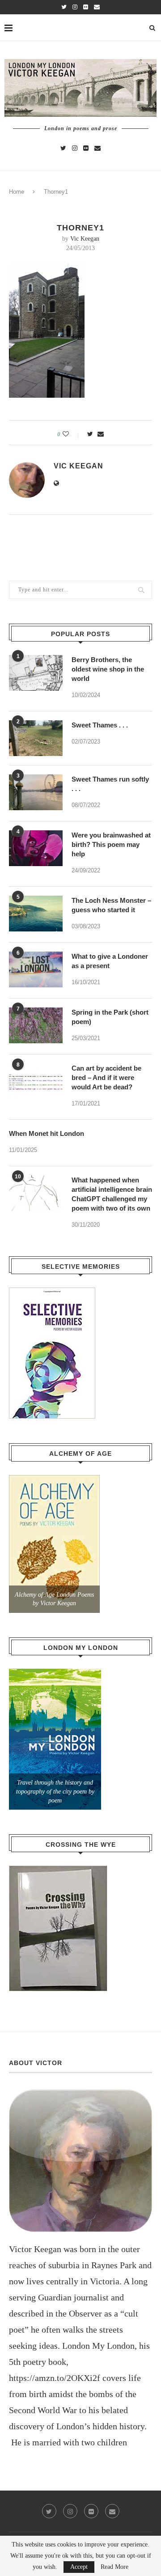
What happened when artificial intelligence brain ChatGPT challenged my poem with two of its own (112, 1194)
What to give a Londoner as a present (110, 961)
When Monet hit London (47, 1133)
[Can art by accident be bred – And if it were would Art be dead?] (36, 1081)
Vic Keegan (85, 239)
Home (17, 192)
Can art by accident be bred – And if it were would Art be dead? (106, 1078)
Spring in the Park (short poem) (110, 1017)
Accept (79, 2567)
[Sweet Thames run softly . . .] (36, 792)
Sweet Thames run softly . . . (110, 784)
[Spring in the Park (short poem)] (36, 1025)
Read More (114, 2567)
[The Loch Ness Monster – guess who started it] (36, 914)
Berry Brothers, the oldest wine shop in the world (108, 669)
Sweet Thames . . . (100, 725)
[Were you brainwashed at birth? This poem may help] (36, 848)
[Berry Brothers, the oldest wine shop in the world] (36, 673)
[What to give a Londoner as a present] (36, 969)
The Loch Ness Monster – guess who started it (111, 905)
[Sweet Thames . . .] (36, 738)
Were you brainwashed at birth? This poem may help (111, 844)
